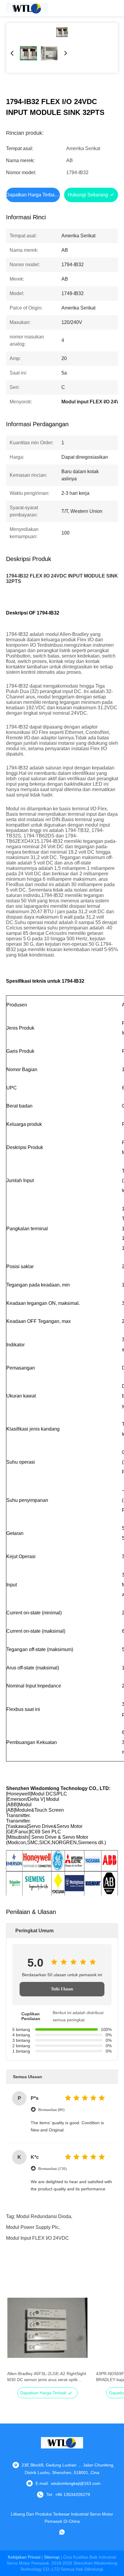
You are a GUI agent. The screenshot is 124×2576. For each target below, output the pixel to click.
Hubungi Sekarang (88, 195)
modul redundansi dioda (44, 2216)
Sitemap (52, 2557)
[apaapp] (62, 2532)
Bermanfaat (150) (52, 2169)
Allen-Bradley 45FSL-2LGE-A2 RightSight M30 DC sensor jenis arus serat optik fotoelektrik (47, 2377)
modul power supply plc (32, 2227)
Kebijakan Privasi (24, 2557)
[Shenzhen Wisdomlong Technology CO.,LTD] (27, 8)
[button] (15, 2338)
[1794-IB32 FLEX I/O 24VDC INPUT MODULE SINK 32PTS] (62, 32)
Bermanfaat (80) (51, 2110)
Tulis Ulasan (62, 1989)
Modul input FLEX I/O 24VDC (37, 2238)
